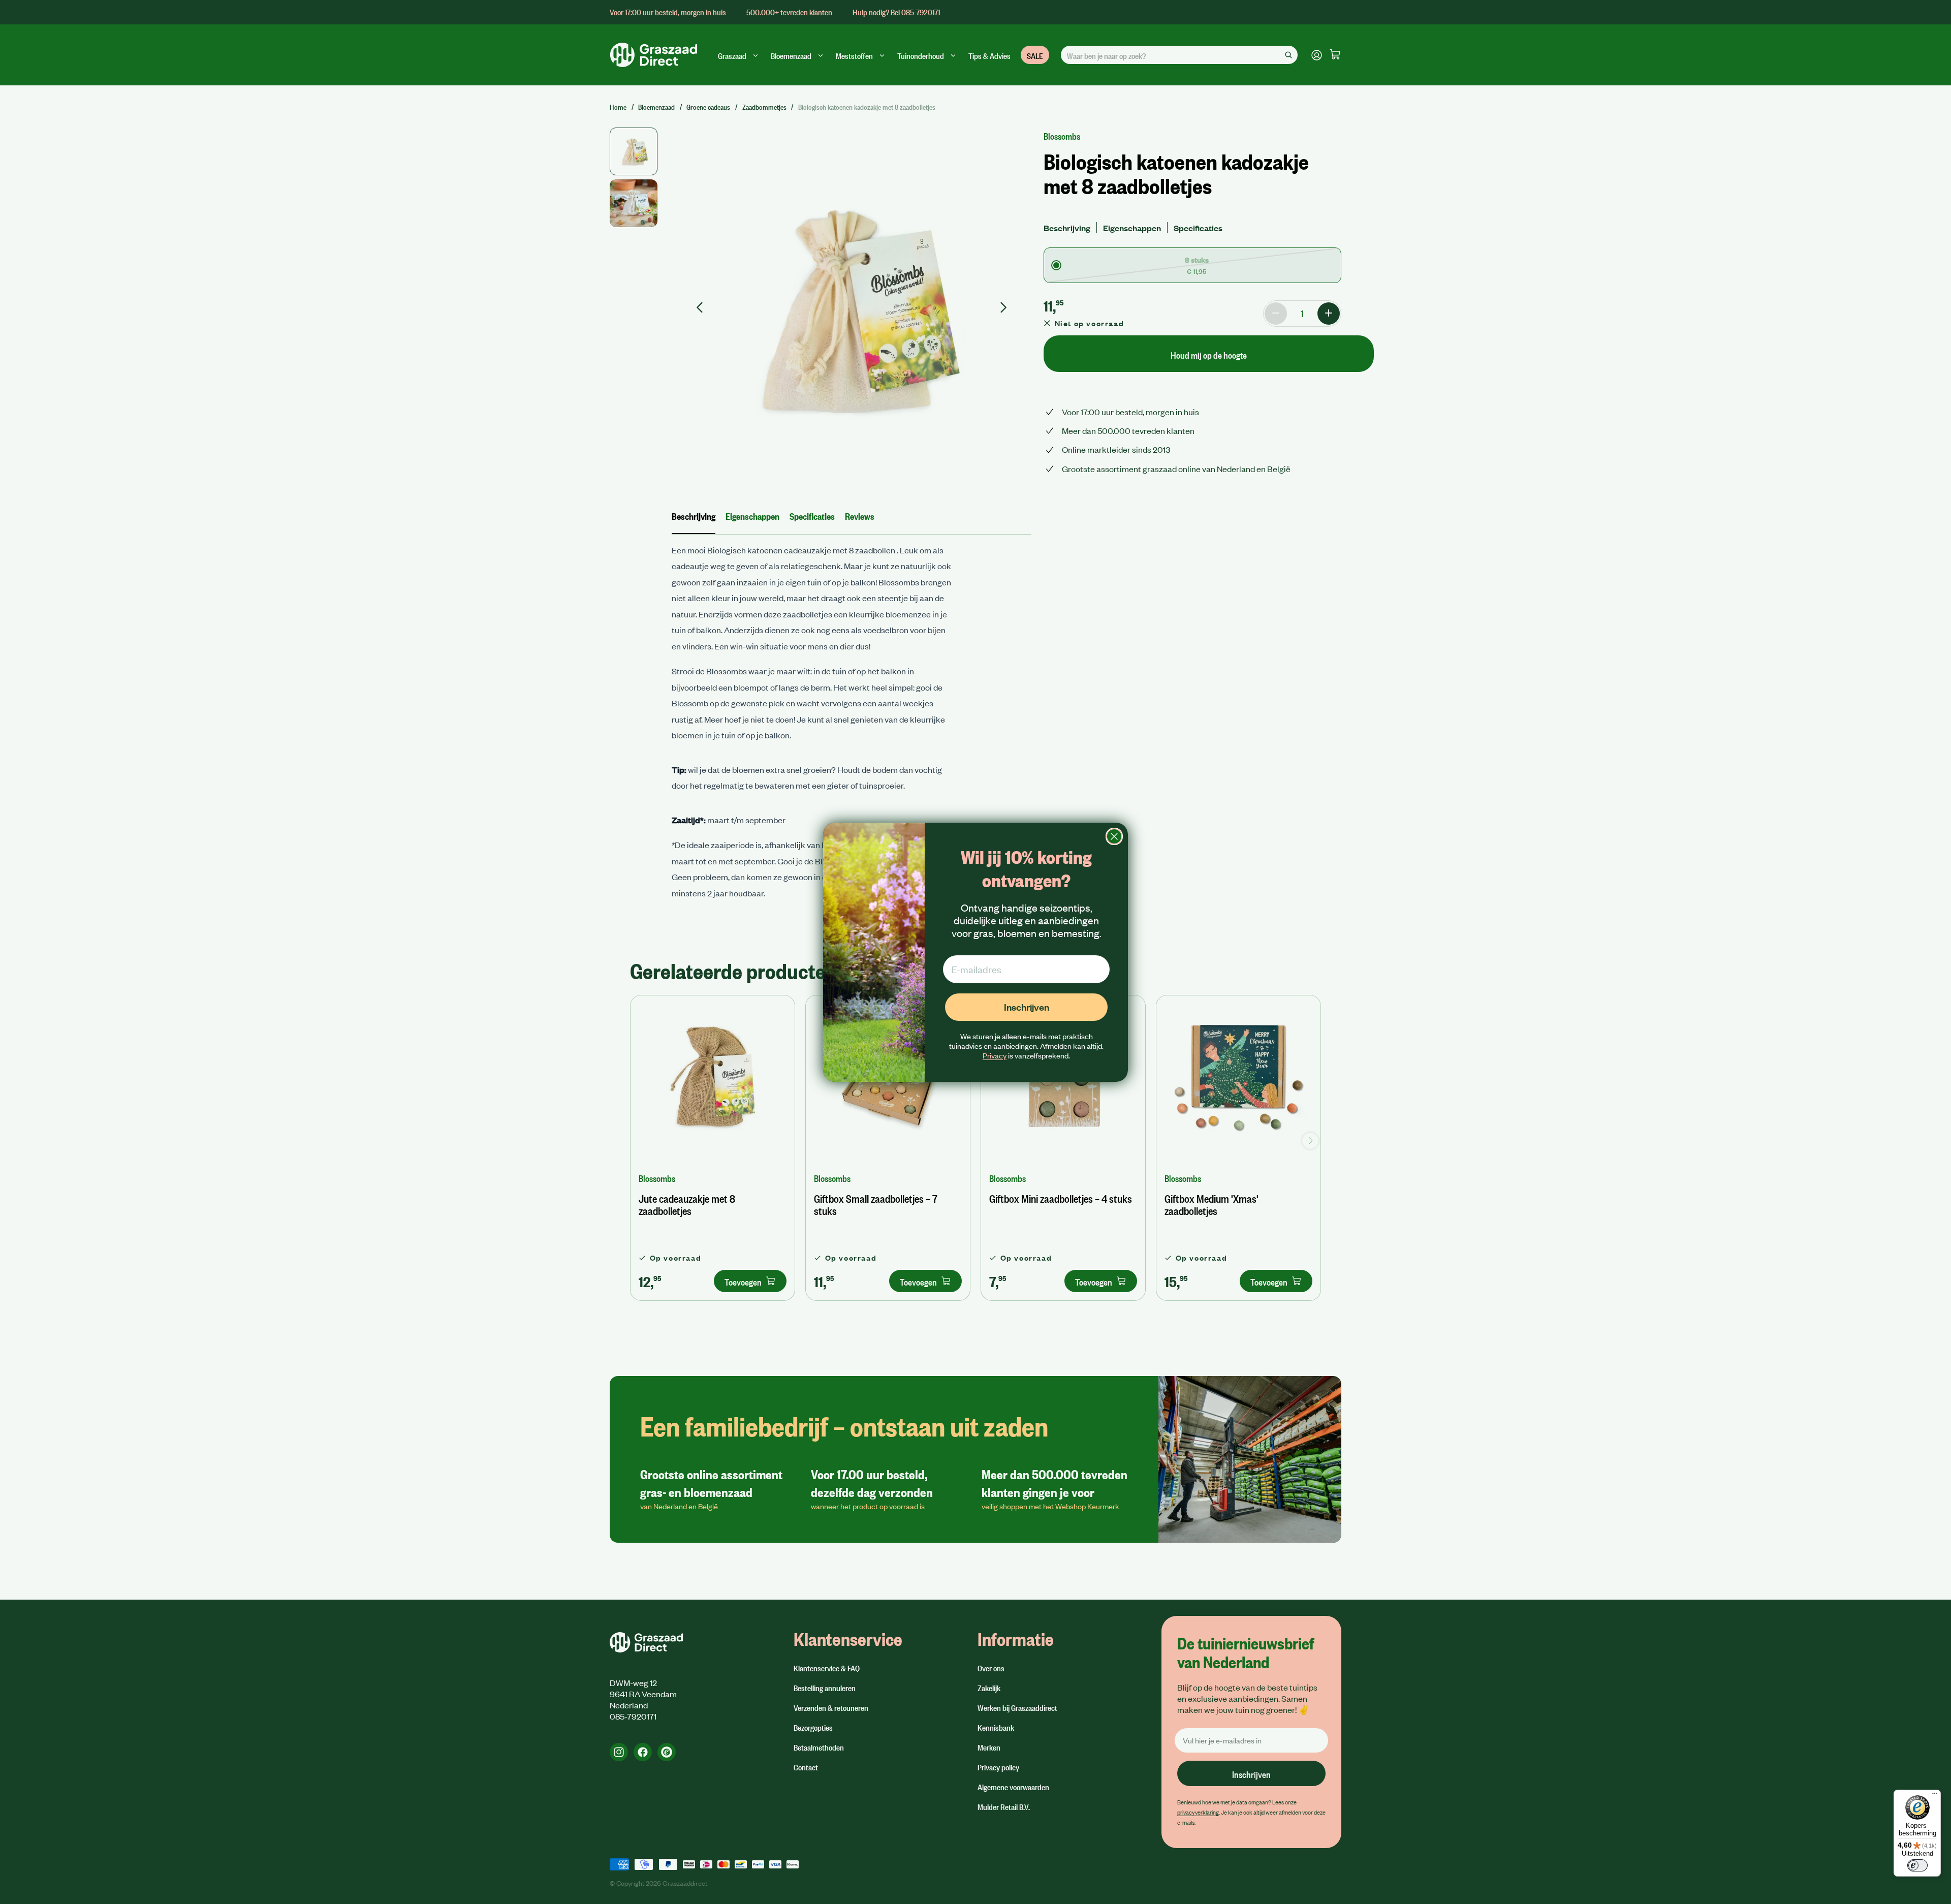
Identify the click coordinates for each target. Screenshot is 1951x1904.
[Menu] (1935, 1796)
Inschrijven (1027, 1007)
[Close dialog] (1114, 836)
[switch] (1917, 1865)
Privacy (995, 1055)
